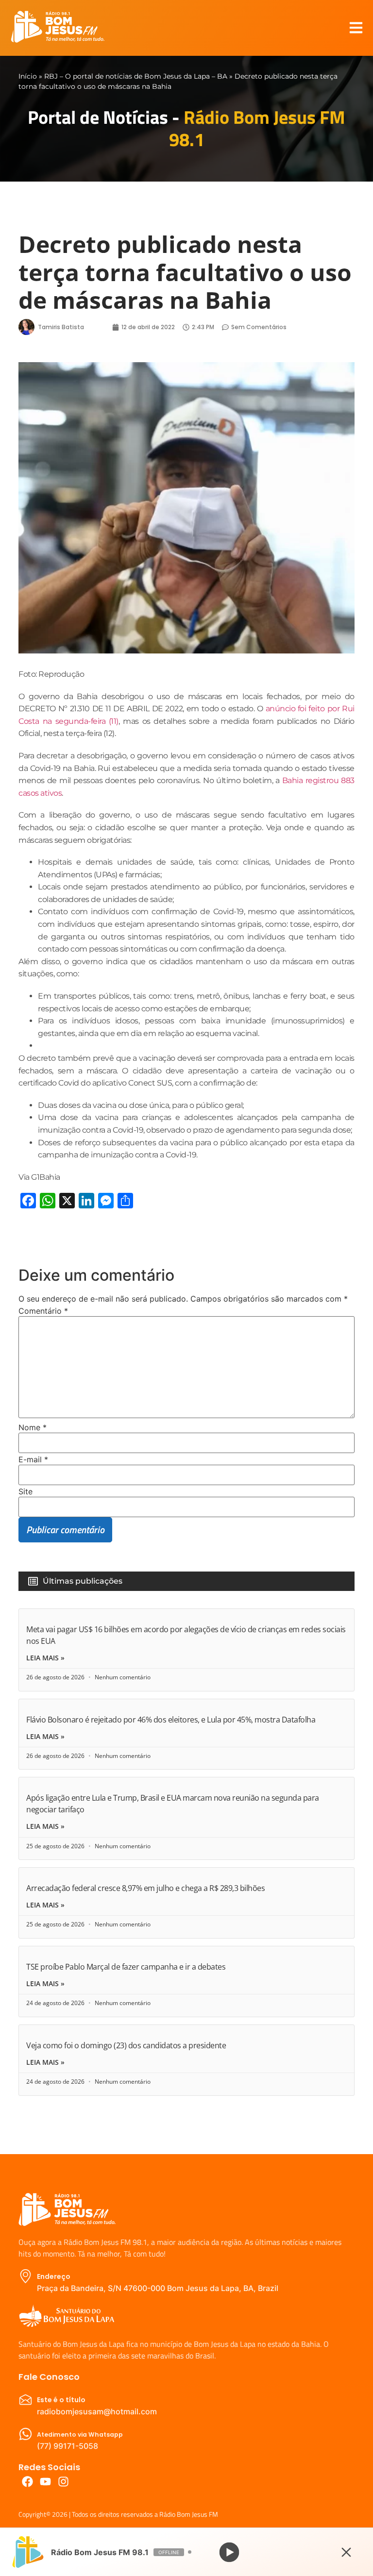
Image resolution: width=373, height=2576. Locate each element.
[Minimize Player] (346, 2552)
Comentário (43, 1311)
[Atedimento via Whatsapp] (25, 2434)
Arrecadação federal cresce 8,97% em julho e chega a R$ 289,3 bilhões (145, 1888)
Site (25, 1491)
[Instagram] (63, 2482)
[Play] (229, 2552)
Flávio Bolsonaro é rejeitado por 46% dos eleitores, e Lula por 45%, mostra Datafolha (171, 1720)
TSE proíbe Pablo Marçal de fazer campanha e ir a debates (126, 1967)
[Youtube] (45, 2482)
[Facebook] (27, 2482)
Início (28, 76)
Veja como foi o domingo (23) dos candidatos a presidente (126, 2045)
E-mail (33, 1459)
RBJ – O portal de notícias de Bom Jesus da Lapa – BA (136, 76)
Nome (33, 1427)
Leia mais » (45, 1658)
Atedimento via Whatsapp (80, 2434)
